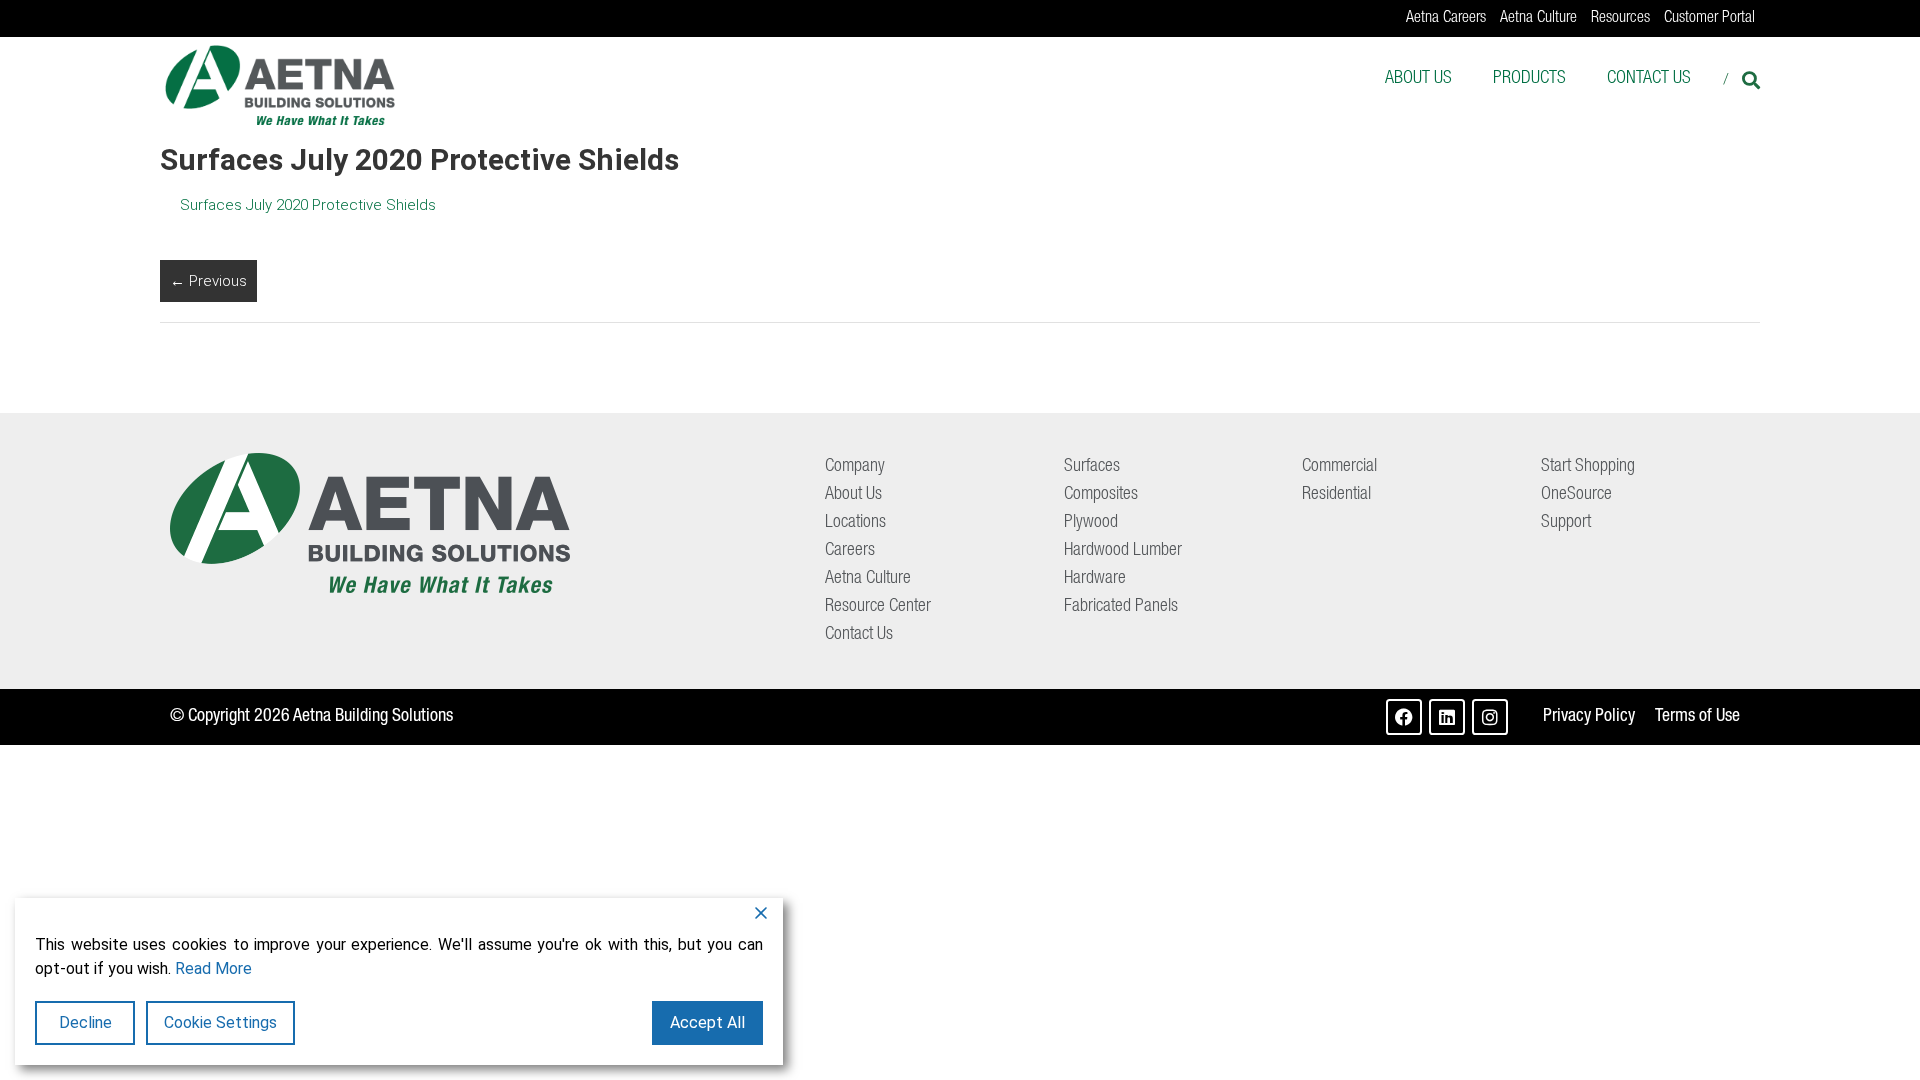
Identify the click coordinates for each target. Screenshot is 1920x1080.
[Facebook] (1404, 717)
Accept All (707, 1022)
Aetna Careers (1446, 19)
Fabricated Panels (1121, 607)
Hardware (1095, 579)
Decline (85, 1022)
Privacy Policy (1589, 717)
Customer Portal (1709, 19)
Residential (1336, 495)
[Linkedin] (1447, 717)
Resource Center (878, 607)
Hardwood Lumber (1123, 551)
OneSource (1576, 495)
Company (855, 467)
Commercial (1339, 467)
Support (1566, 523)
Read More (213, 968)
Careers (850, 551)
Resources (1620, 19)
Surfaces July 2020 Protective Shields (308, 205)
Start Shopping (1588, 467)
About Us (1418, 79)
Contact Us (1649, 79)
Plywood (1091, 523)
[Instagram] (1490, 717)
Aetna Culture (1538, 19)
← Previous (208, 281)
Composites (1101, 495)
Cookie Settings (220, 1022)
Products (1529, 79)
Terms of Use (1697, 717)
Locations (855, 523)
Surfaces (1092, 467)
